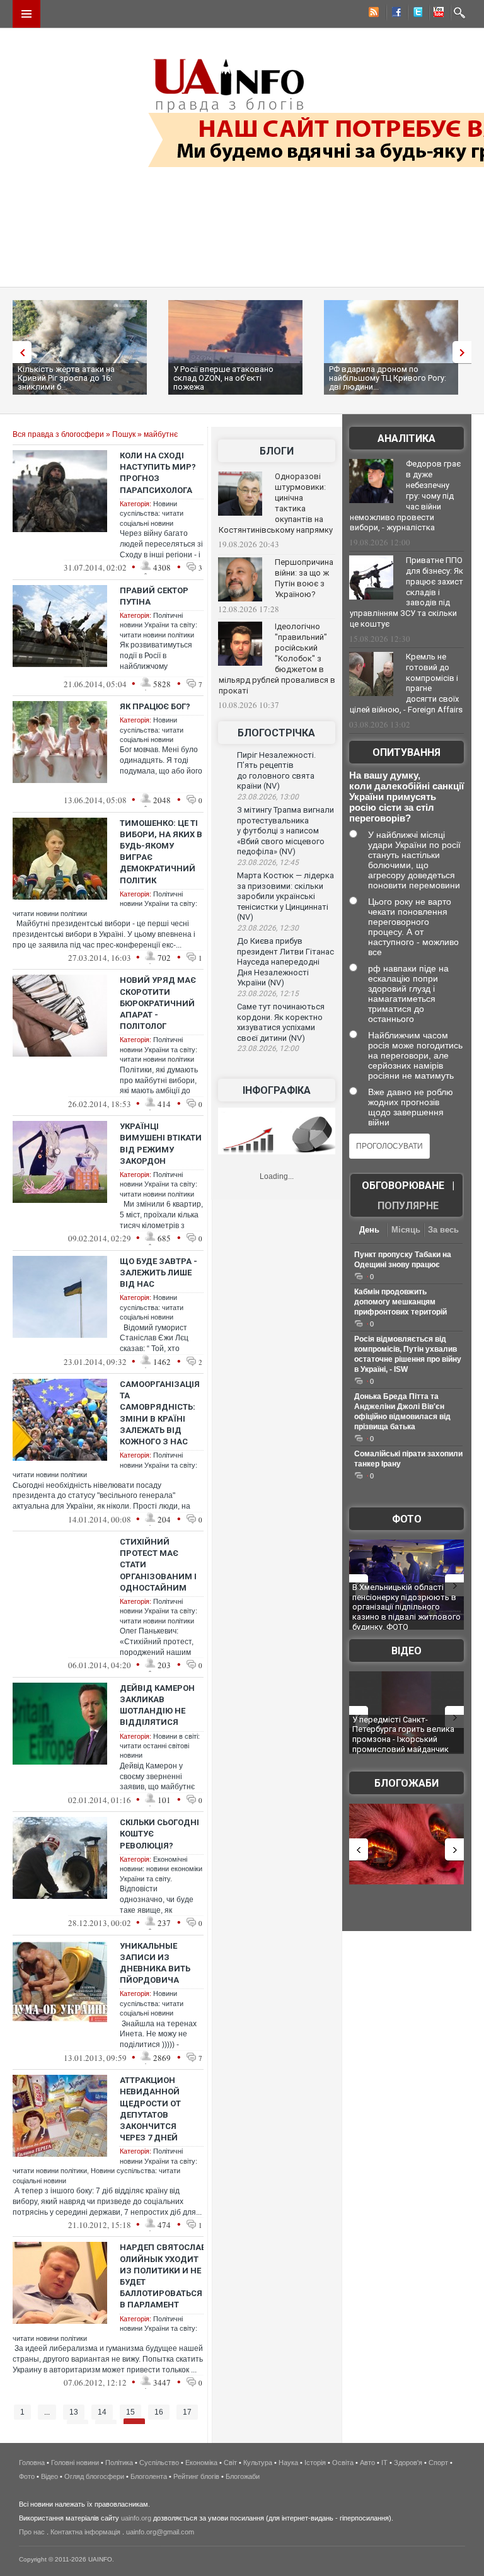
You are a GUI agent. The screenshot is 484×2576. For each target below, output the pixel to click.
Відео (406, 1651)
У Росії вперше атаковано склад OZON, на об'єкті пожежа (223, 378)
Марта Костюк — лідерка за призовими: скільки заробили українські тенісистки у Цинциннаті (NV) (285, 896)
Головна (32, 2463)
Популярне (408, 1206)
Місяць (406, 1230)
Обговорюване (403, 1186)
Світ (230, 2463)
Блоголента (149, 2476)
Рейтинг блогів (196, 2476)
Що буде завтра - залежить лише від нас (158, 1273)
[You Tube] (437, 14)
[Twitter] (415, 14)
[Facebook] (394, 14)
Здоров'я (408, 2463)
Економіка (201, 2463)
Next (465, 352)
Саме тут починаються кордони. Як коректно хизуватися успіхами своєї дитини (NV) (281, 1022)
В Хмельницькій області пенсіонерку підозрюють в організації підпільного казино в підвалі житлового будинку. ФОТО (406, 1607)
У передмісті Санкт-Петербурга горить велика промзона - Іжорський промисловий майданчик (403, 1734)
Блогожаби (406, 1783)
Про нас (32, 2532)
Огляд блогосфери (94, 2476)
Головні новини (75, 2463)
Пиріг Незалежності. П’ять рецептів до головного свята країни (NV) (276, 771)
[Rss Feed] (372, 14)
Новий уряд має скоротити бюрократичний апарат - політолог (158, 1003)
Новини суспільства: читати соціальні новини (152, 513)
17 (187, 2412)
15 (130, 2412)
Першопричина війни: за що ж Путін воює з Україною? (304, 578)
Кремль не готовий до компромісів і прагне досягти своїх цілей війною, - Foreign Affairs (406, 683)
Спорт (438, 2463)
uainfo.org (136, 2518)
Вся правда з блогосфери (58, 434)
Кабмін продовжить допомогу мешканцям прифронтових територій (400, 1302)
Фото (407, 1519)
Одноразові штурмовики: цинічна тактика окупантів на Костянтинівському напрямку (276, 503)
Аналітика (406, 438)
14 (102, 2412)
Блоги (277, 451)
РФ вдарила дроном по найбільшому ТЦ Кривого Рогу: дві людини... (388, 378)
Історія (315, 2463)
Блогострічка (276, 733)
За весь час (443, 1231)
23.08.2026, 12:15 (268, 994)
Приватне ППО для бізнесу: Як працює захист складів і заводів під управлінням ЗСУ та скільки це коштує (406, 592)
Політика (119, 2463)
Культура (258, 2463)
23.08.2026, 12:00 (268, 1048)
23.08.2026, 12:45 (268, 862)
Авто (367, 2463)
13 (74, 2412)
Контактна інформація (85, 2532)
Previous (19, 352)
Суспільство (159, 2463)
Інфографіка (277, 1090)
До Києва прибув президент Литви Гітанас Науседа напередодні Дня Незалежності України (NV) (285, 962)
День (369, 1230)
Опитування (406, 752)
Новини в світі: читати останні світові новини (160, 1746)
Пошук (124, 434)
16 (159, 2412)
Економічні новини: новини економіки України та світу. (161, 1869)
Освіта (343, 2463)
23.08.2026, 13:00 (268, 797)
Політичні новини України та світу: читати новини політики (158, 625)
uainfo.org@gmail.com (160, 2532)
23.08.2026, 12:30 (268, 928)
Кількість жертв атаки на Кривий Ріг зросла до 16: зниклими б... (66, 378)
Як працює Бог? (155, 706)
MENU (26, 14)
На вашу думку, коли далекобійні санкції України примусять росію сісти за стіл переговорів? (406, 797)
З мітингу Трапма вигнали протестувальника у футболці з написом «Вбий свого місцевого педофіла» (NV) (285, 831)
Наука (288, 2463)
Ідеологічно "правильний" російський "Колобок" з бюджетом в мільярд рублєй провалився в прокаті (277, 658)
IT (384, 2463)
